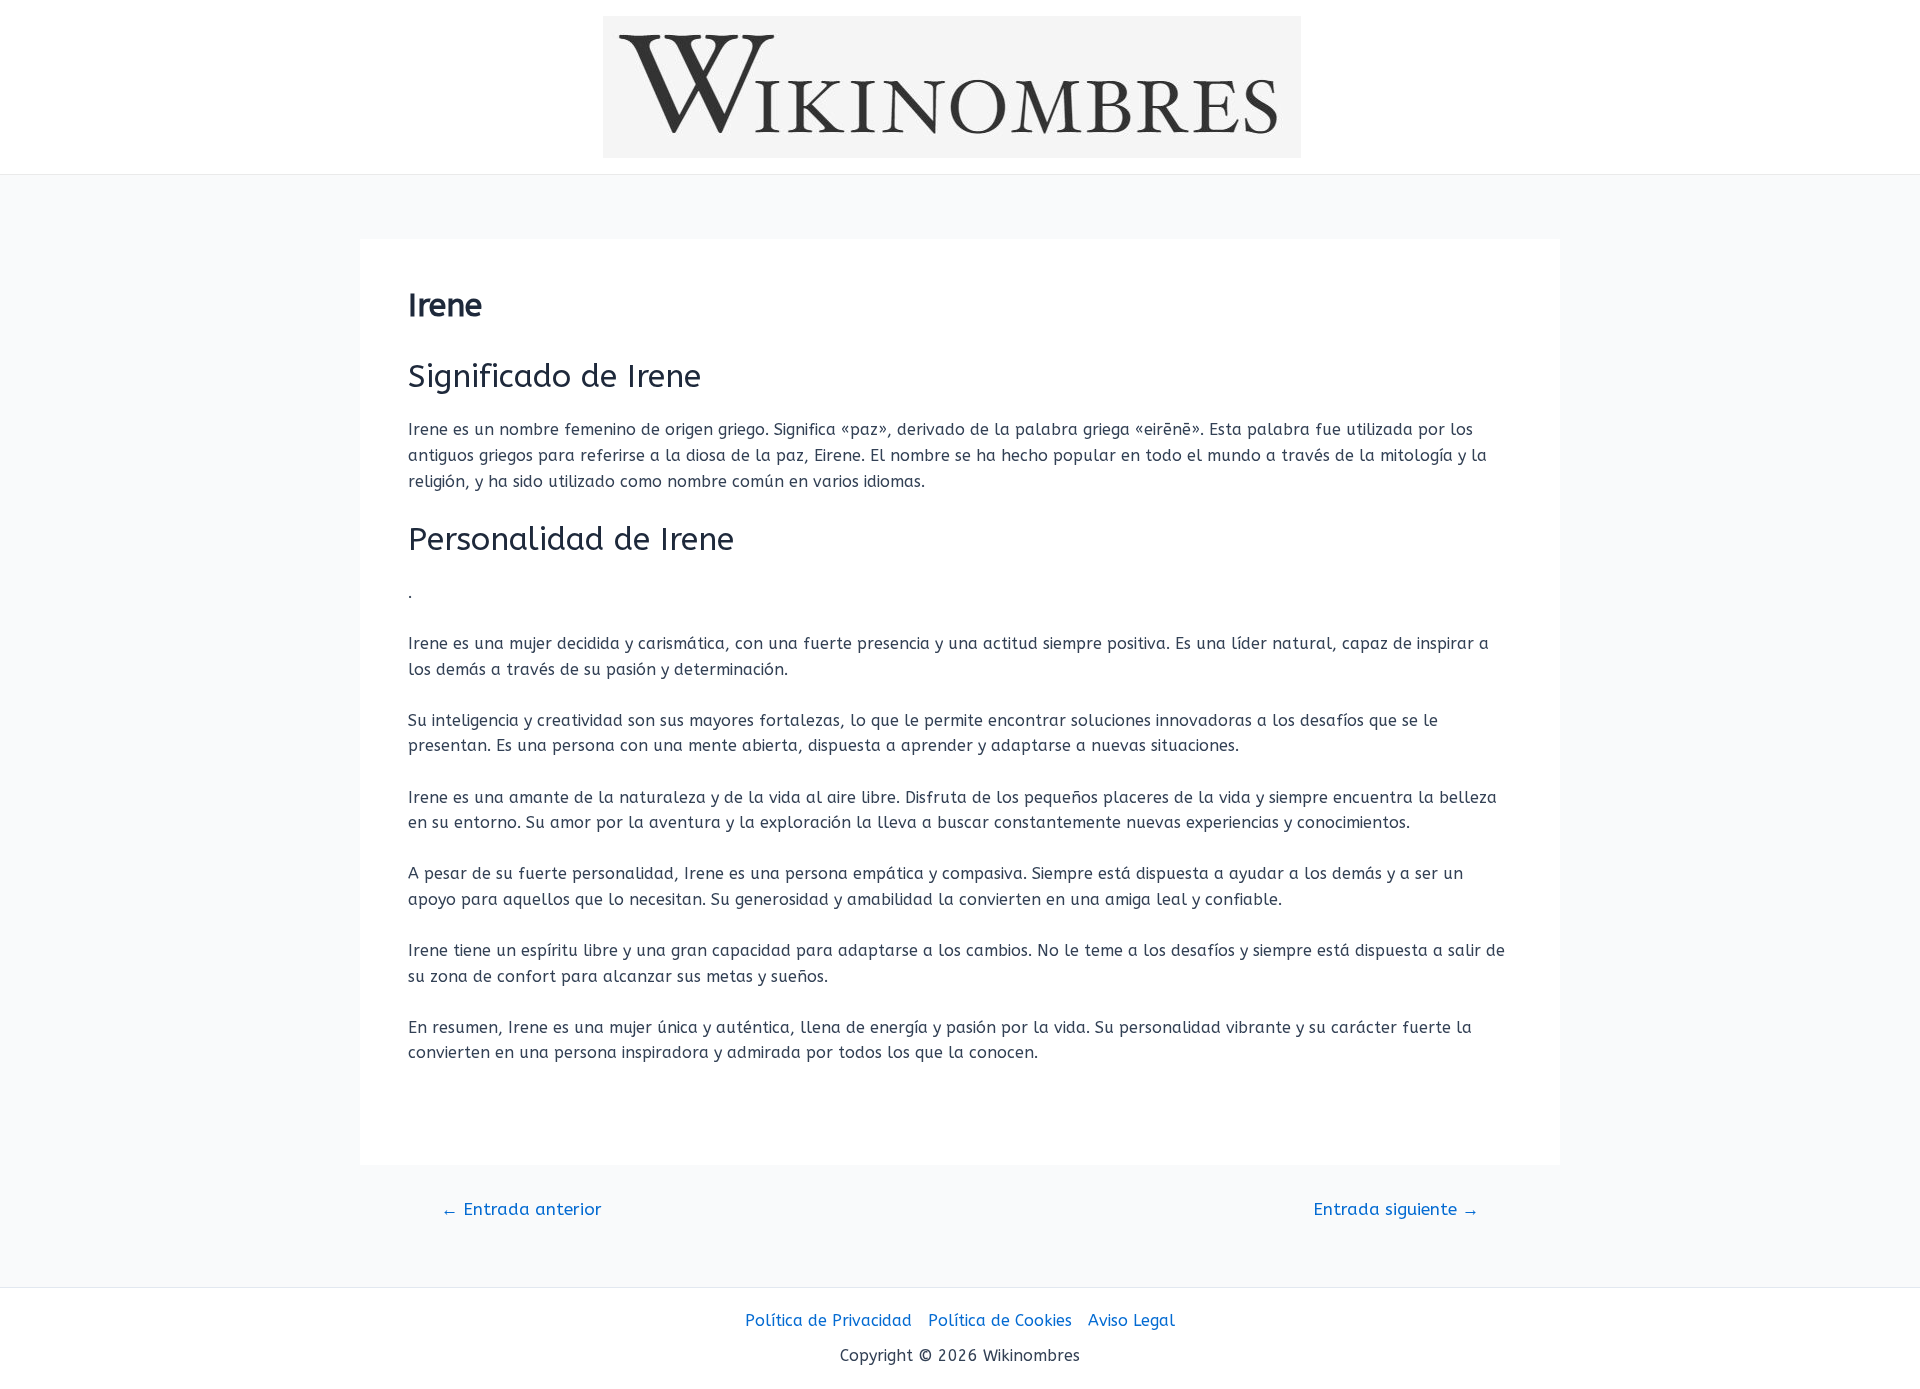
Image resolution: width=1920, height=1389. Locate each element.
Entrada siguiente (1396, 1209)
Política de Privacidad (828, 1320)
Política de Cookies (1000, 1320)
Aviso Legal (1131, 1320)
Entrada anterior (521, 1209)
